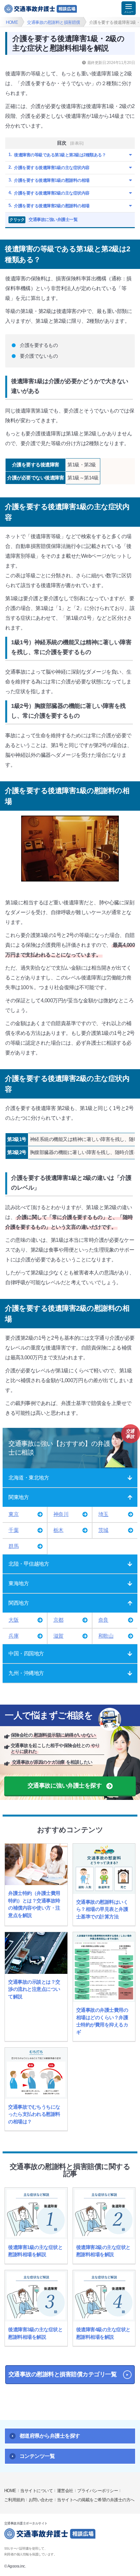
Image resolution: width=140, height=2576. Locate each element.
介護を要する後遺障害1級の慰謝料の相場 (52, 180)
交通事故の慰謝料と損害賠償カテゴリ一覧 (63, 2374)
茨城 (103, 1530)
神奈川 (61, 1514)
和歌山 (106, 1636)
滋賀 (58, 1636)
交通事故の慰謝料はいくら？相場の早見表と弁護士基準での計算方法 (102, 1909)
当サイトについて (36, 2491)
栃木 (58, 1530)
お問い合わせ (41, 2500)
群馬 (14, 1546)
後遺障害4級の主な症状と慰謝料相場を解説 (103, 2333)
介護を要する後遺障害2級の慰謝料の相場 (52, 206)
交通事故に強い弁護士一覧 (43, 219)
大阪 (14, 1620)
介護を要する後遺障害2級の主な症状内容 (52, 193)
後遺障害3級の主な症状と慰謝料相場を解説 (35, 2333)
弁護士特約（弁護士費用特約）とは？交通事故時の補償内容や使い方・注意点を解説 (34, 1904)
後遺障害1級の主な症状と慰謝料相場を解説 (35, 2251)
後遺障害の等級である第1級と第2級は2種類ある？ (60, 155)
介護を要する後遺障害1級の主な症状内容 (52, 168)
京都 (58, 1620)
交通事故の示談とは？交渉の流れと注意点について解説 (34, 1989)
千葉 (14, 1530)
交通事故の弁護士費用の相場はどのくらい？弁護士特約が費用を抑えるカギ (102, 2021)
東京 (14, 1514)
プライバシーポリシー (98, 2491)
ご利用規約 (14, 2500)
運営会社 (65, 2491)
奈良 (103, 1620)
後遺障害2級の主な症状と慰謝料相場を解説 (103, 2251)
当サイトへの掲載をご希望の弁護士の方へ (96, 2500)
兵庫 (14, 1636)
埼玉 (103, 1514)
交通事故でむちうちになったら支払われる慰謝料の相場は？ (34, 2114)
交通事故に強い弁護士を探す (65, 1786)
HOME (10, 2491)
